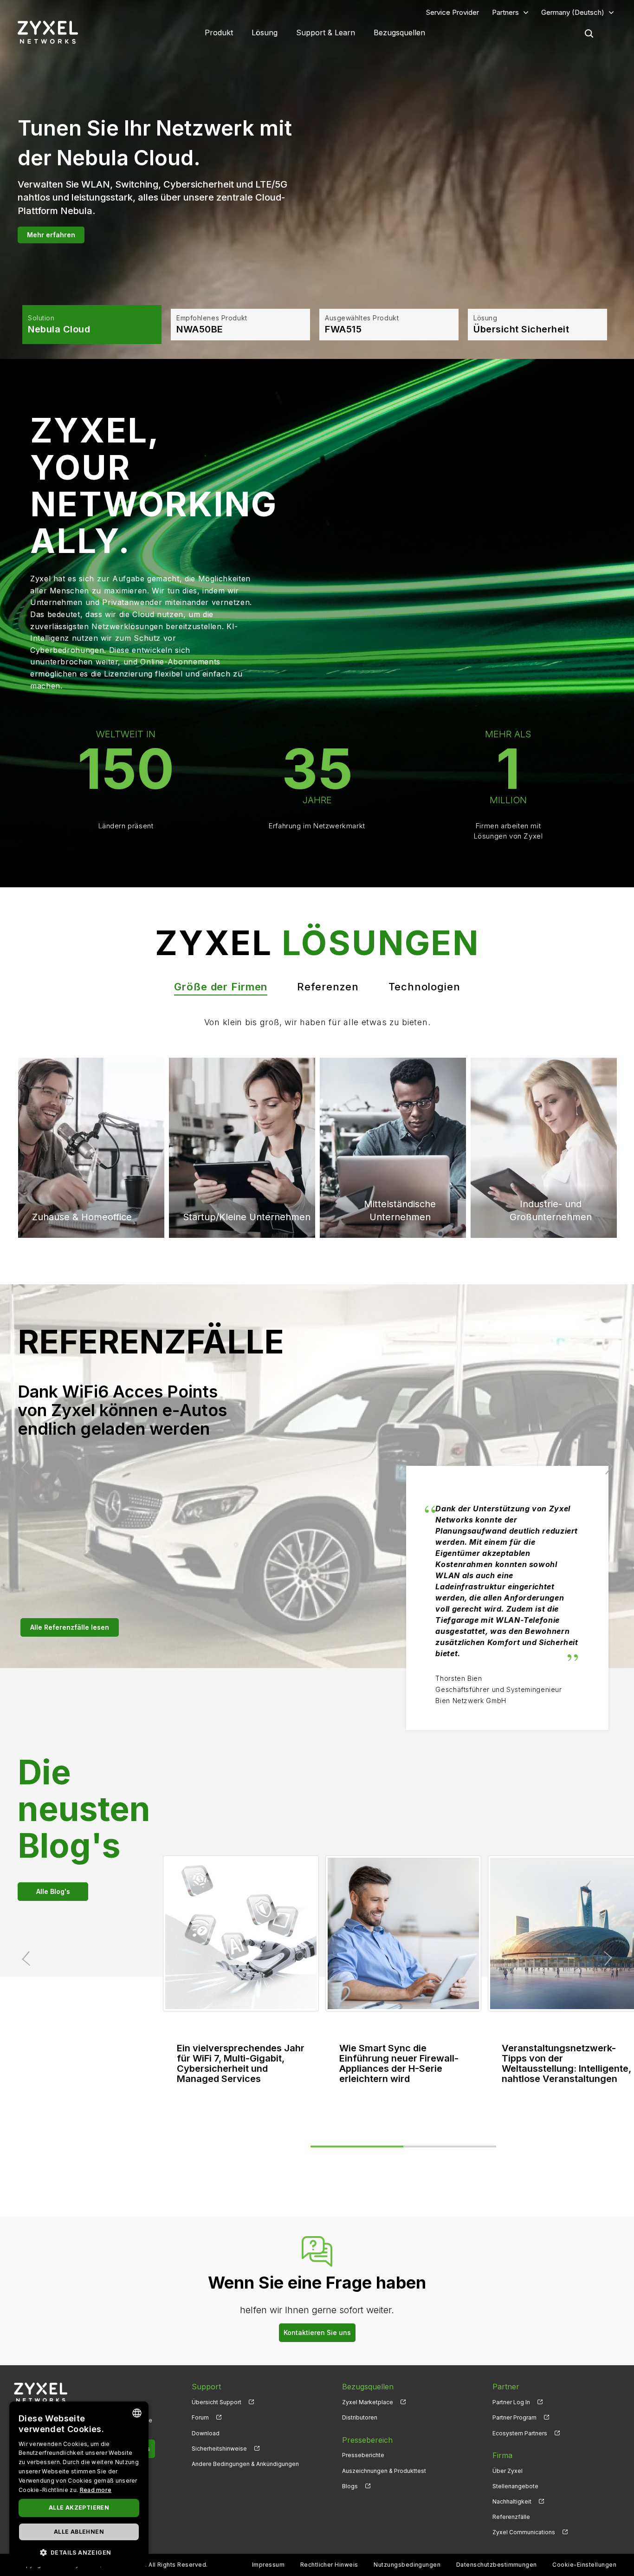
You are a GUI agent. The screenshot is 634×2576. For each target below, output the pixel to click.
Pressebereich (367, 2440)
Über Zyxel (508, 2471)
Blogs (350, 2486)
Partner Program (514, 2417)
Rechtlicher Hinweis (329, 2565)
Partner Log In (511, 2402)
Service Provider (453, 12)
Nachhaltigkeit (512, 2501)
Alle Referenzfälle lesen (70, 1627)
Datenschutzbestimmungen (497, 2565)
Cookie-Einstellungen (584, 2565)
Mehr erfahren (51, 237)
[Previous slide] (28, 1467)
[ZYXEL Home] (41, 2392)
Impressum (268, 2565)
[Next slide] (606, 1467)
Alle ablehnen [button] (79, 2532)
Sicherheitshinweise (219, 2449)
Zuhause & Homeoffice (82, 1096)
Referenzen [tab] (328, 987)
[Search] (589, 33)
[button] (79, 2552)
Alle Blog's (53, 1891)
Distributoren (360, 2417)
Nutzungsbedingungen (407, 2565)
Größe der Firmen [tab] (221, 987)
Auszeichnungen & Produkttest (384, 2471)
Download (206, 2433)
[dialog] (79, 2484)
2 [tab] (450, 2147)
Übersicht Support (217, 2402)
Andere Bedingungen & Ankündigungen (245, 2464)
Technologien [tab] (424, 987)
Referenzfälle (511, 2517)
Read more (96, 2490)
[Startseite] (48, 32)
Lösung (265, 33)
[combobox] (137, 2413)
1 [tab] (357, 2147)
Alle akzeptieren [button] (79, 2508)
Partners (505, 12)
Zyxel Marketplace (368, 2402)
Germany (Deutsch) (573, 12)
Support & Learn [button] (326, 33)
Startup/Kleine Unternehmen (247, 1217)
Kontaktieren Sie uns (317, 2332)
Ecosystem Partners (520, 2433)
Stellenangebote (515, 2486)
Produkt (219, 33)
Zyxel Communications (524, 2532)
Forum (200, 2417)
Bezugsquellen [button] (399, 33)
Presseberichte (363, 2455)
